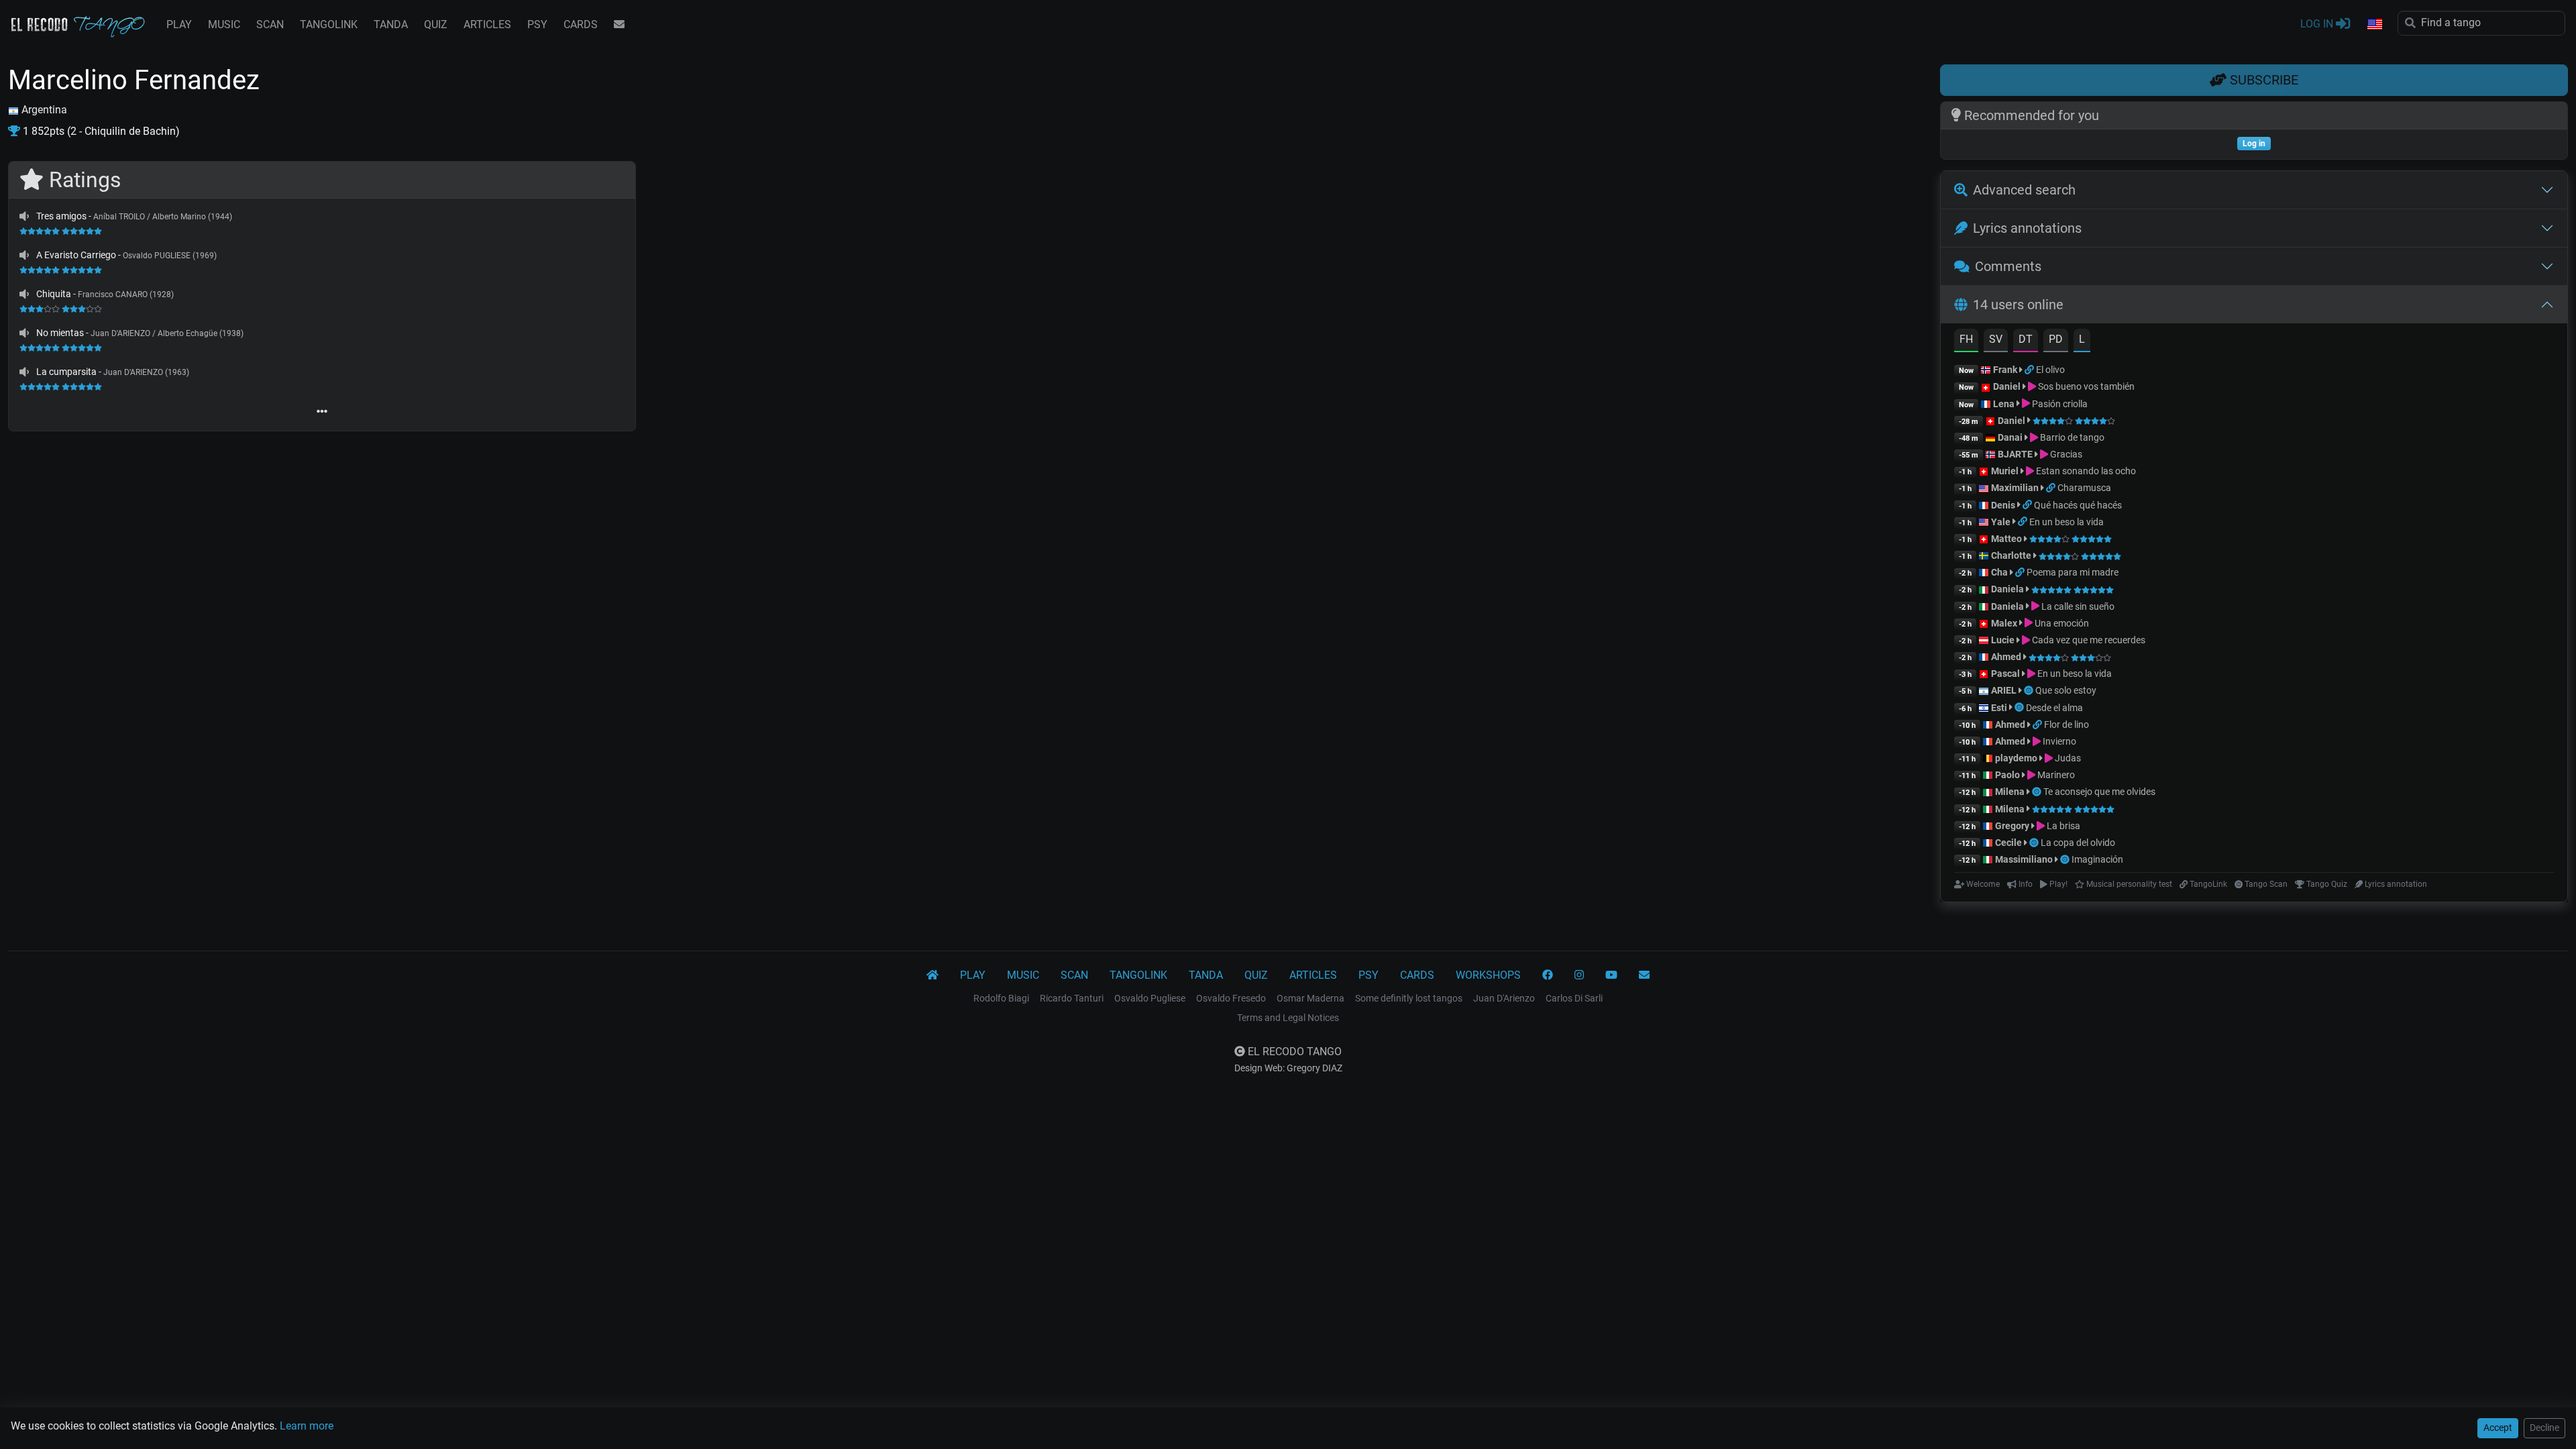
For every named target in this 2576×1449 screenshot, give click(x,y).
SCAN (270, 24)
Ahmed (2006, 657)
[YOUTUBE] (1611, 975)
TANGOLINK (329, 24)
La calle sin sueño (2077, 606)
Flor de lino (2067, 724)
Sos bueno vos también (2085, 386)
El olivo (2050, 370)
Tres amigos (61, 216)
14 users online (2018, 305)
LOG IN (2318, 24)
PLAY (179, 24)
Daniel (2008, 386)
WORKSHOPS (1488, 975)
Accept (2498, 1428)
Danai (2010, 437)
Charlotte (2011, 555)
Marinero (2055, 775)
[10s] (24, 216)
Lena (2004, 404)
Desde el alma (2054, 708)
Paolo (2007, 775)
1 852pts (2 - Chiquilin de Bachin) (100, 131)
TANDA (391, 24)
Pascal (2005, 674)
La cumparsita (66, 372)
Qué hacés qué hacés (2078, 505)
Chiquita (54, 294)
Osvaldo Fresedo (1231, 998)
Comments (2008, 266)
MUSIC (224, 24)
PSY (537, 24)
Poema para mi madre (2073, 572)
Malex (2004, 623)
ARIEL (2004, 690)
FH (1966, 339)
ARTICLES (487, 24)
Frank (2005, 370)
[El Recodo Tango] (932, 975)
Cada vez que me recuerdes (2088, 640)
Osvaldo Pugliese (1150, 998)
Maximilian (2015, 488)
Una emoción (2061, 623)
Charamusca (2084, 488)
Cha (1999, 572)
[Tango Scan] (2030, 690)
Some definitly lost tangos (1409, 998)
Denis (2003, 505)
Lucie (2003, 640)
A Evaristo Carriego (76, 255)
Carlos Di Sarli (1574, 998)
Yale (2001, 522)
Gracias (2065, 454)
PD (2056, 339)
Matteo (2006, 539)
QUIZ (436, 24)
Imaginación (2097, 859)
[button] (2374, 25)
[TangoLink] (2030, 370)
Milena (2010, 792)
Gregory (2012, 826)
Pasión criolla (2059, 404)
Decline (2544, 1428)
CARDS (581, 24)
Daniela (2008, 589)
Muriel (2005, 471)
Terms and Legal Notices (1288, 1018)
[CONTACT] (619, 25)
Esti (1999, 708)
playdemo (2016, 758)
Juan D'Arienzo (1504, 998)
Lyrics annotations (2027, 228)
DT (2026, 339)
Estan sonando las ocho (2085, 471)
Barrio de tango (2071, 437)
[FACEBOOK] (1548, 975)
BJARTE (2015, 454)
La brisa (2062, 826)
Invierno (2058, 741)
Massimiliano (2024, 859)
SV (1996, 339)
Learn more (307, 1426)
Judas (2067, 758)
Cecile (2008, 843)
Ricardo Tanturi (1072, 998)
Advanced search (2024, 190)
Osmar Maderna (1310, 998)
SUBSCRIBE (2262, 80)
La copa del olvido (2078, 843)
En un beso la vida (2067, 522)
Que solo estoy (2066, 690)
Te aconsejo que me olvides (2099, 792)
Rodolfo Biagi (1001, 998)
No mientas (60, 333)
